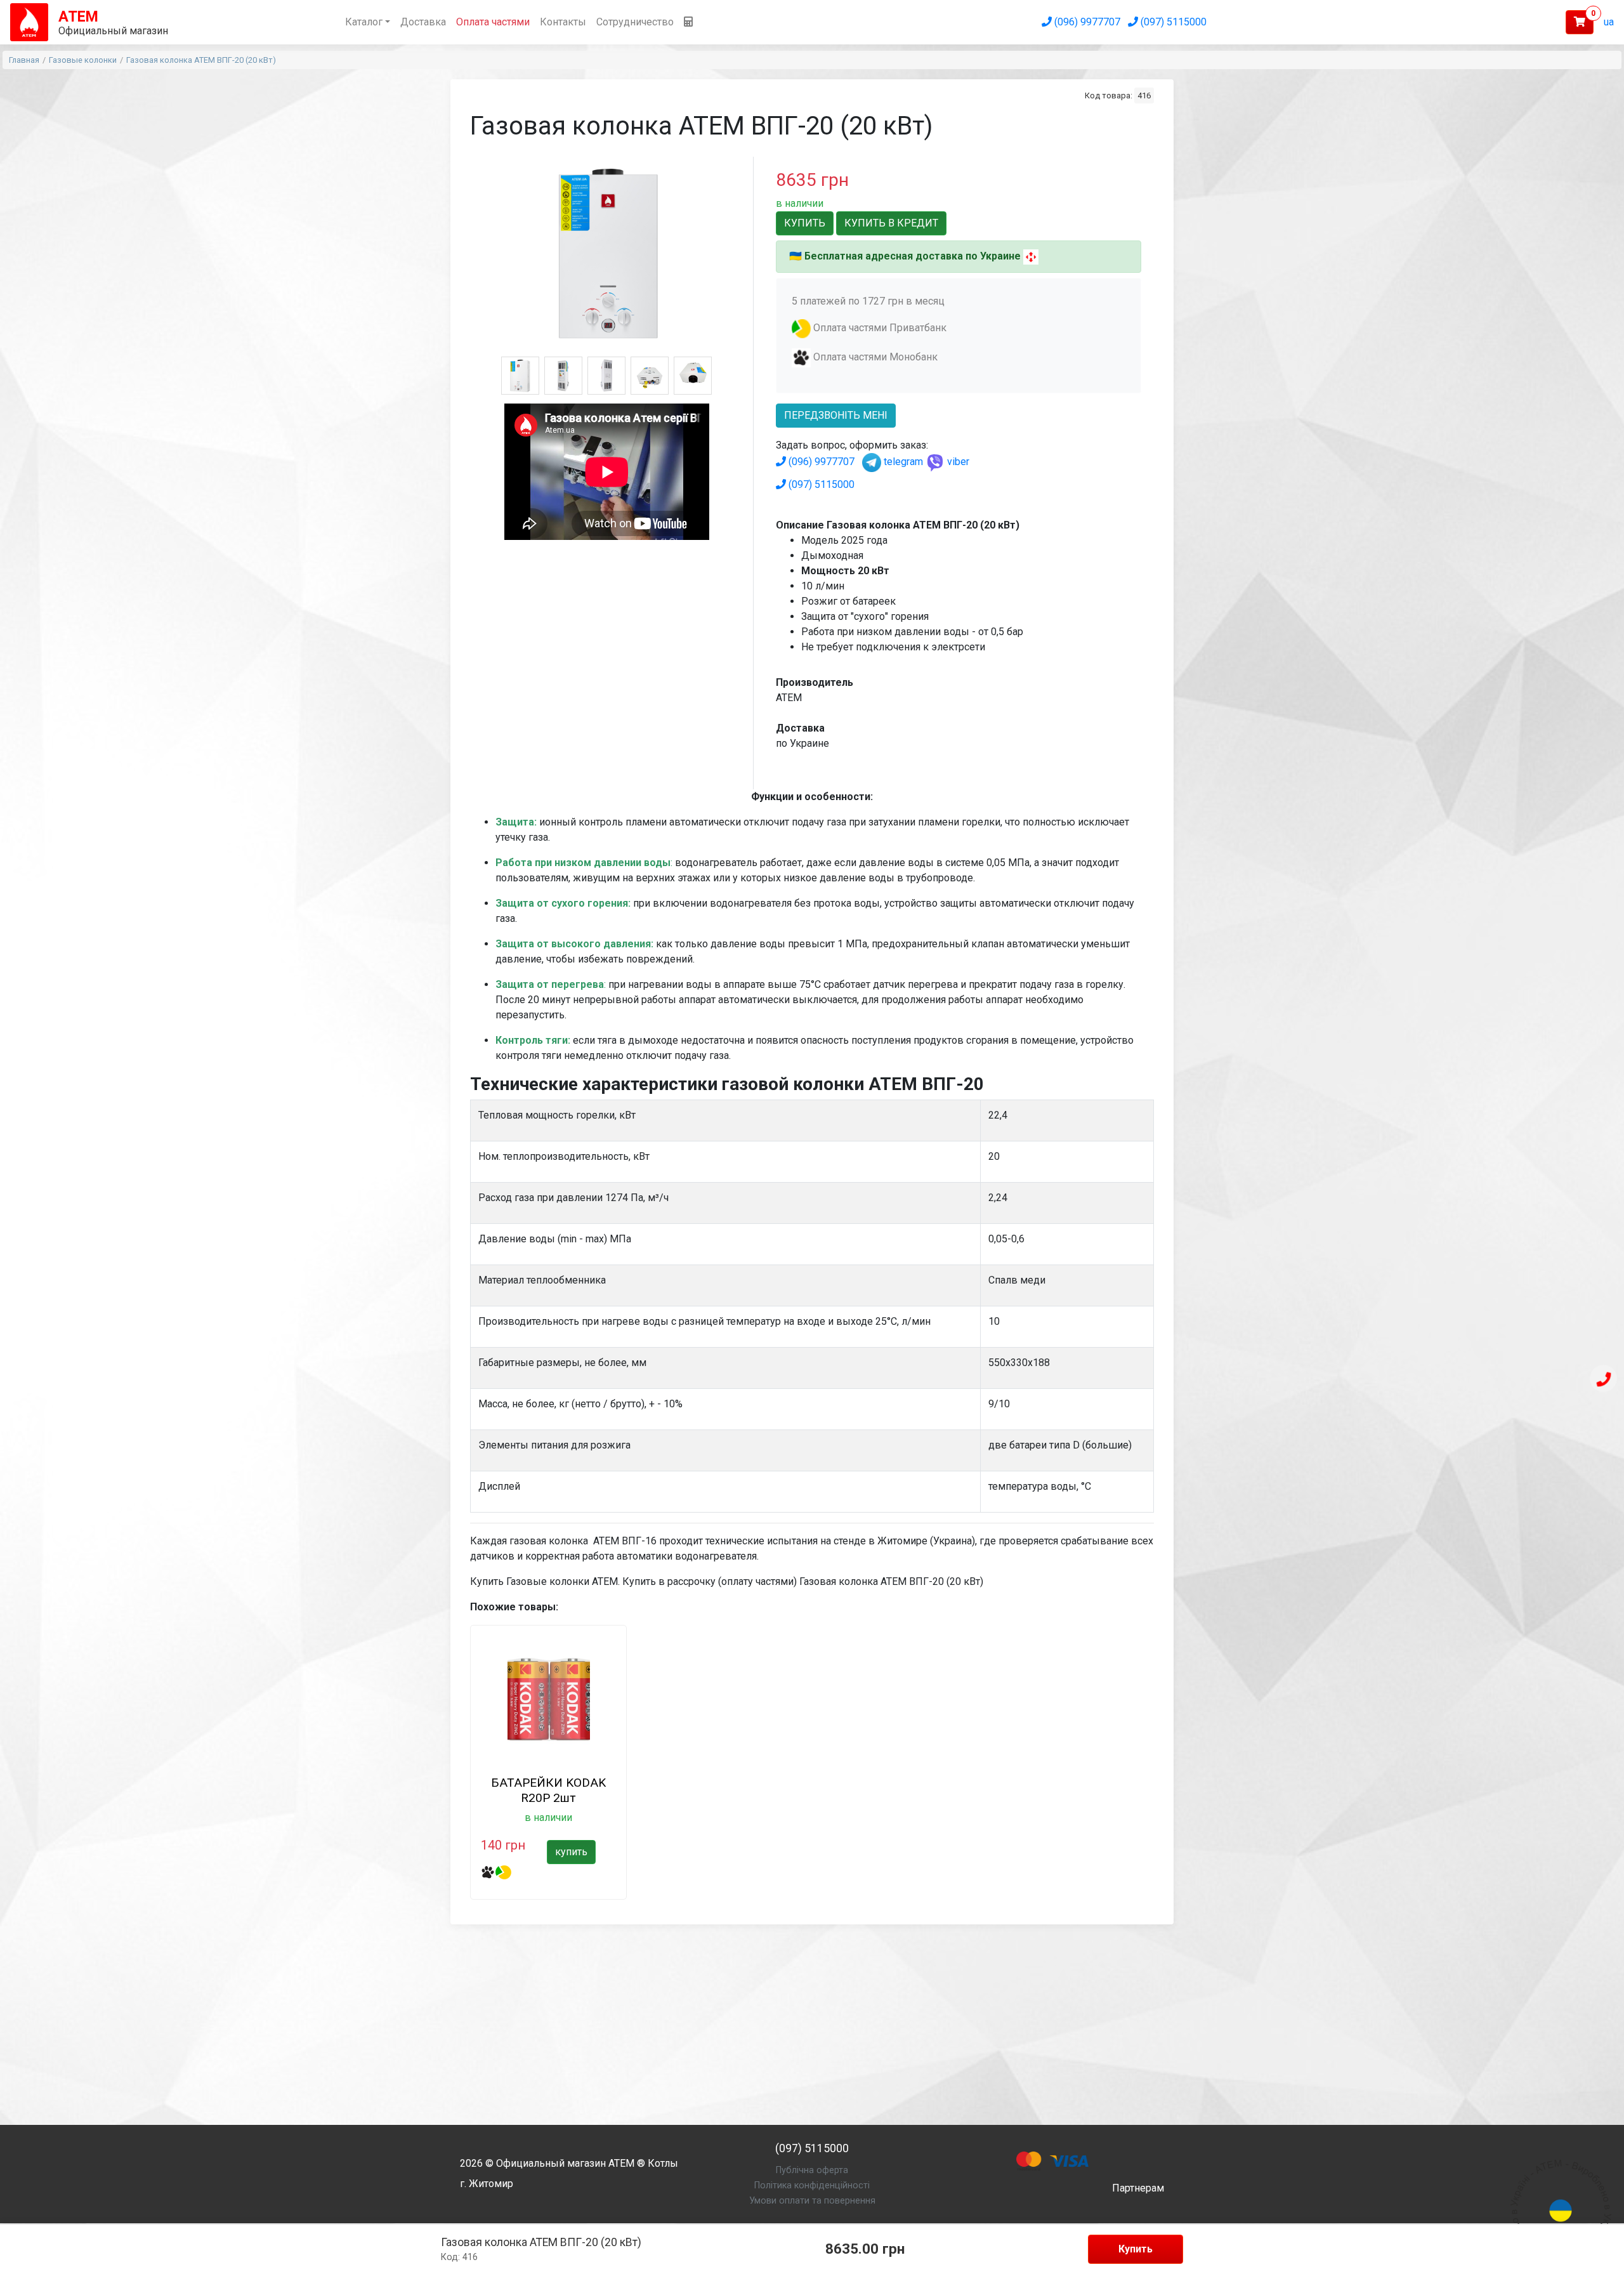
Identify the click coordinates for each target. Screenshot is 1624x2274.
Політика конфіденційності (812, 2185)
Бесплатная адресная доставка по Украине (913, 256)
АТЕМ (621, 2163)
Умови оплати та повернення (812, 2201)
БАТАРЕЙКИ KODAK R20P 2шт (548, 1790)
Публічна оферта (812, 2170)
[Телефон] (1604, 1380)
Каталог (364, 22)
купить (571, 1852)
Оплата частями (493, 22)
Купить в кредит (891, 223)
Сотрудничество (635, 22)
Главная (24, 60)
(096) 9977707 (1086, 22)
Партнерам (1138, 2188)
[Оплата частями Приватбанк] (801, 328)
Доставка (423, 22)
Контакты (563, 22)
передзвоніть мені (836, 415)
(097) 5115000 (1172, 22)
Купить (1136, 2249)
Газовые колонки (83, 60)
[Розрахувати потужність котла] (688, 22)
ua (1609, 22)
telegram (902, 462)
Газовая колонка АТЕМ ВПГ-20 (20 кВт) (201, 60)
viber (957, 462)
